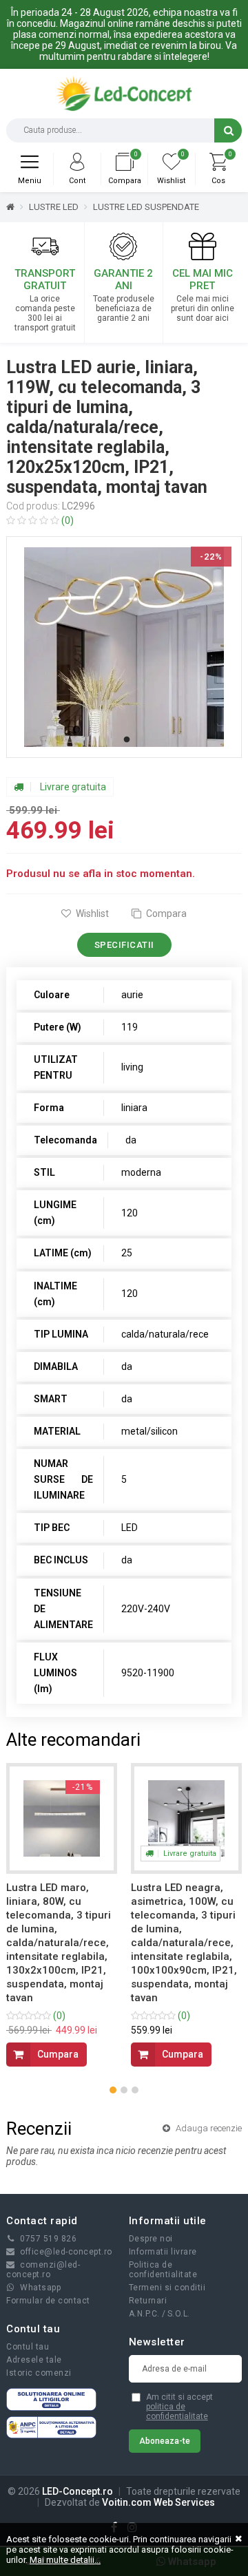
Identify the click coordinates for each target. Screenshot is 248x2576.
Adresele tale (34, 2360)
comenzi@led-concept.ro (43, 2270)
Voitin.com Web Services (158, 2502)
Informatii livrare (163, 2252)
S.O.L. (179, 2314)
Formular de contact (48, 2301)
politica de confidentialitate (177, 2411)
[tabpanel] (124, 647)
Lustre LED (54, 207)
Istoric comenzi (39, 2373)
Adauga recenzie (208, 2128)
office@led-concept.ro (66, 2252)
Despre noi (151, 2239)
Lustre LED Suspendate (146, 207)
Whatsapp (40, 2288)
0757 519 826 (48, 2239)
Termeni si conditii (167, 2288)
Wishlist (91, 914)
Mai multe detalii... (65, 2560)
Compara (165, 914)
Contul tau (28, 2347)
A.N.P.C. (144, 2314)
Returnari (148, 2301)
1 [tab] (127, 740)
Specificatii (124, 945)
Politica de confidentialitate (163, 2270)
